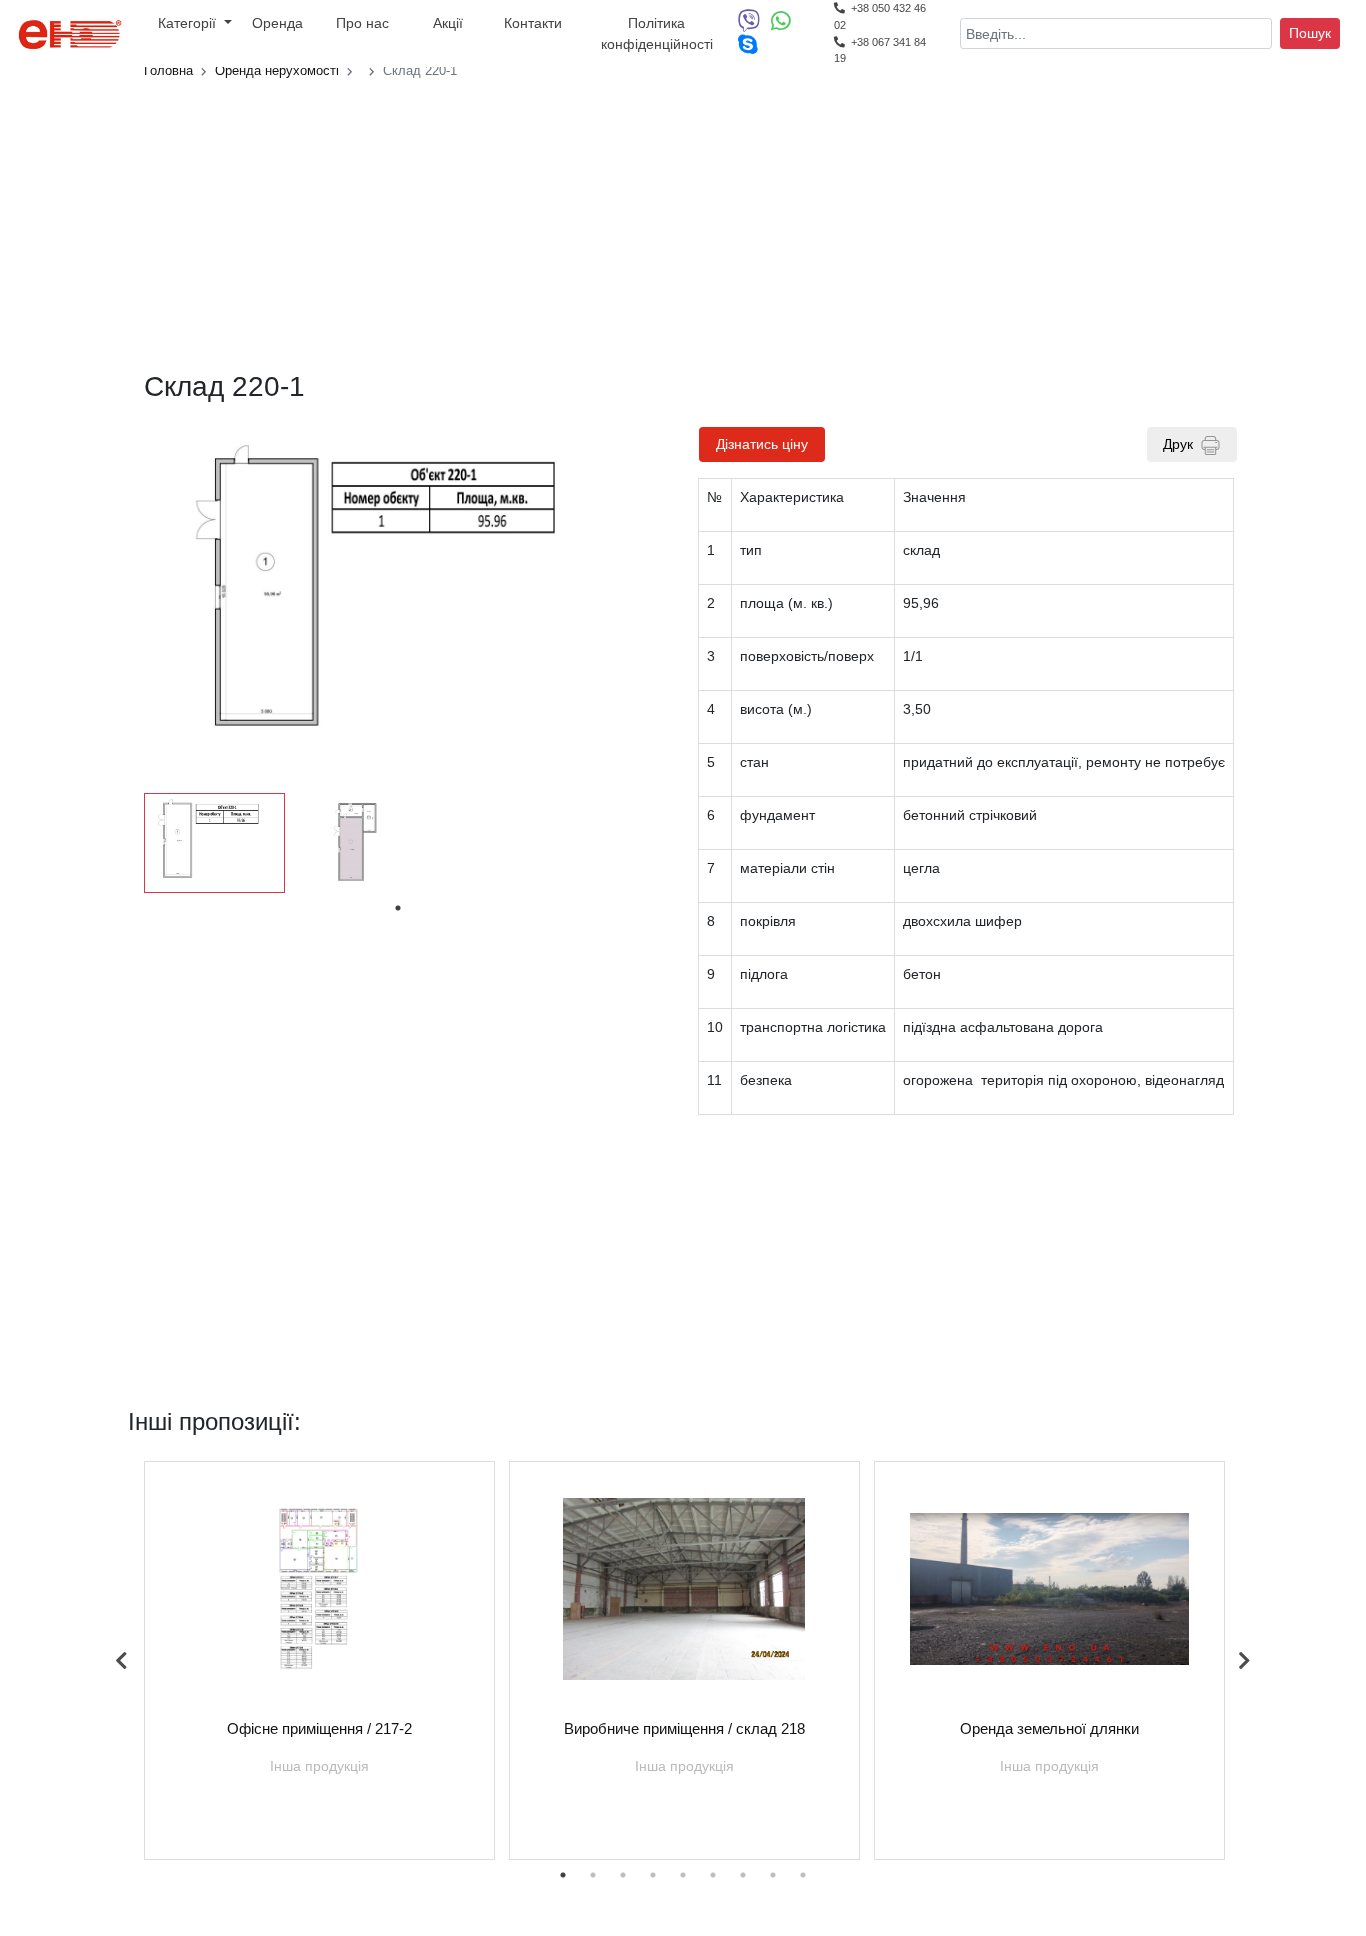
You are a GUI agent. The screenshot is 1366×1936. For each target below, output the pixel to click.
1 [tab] (398, 908)
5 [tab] (683, 1875)
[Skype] (748, 49)
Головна (168, 71)
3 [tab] (623, 1875)
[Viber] (754, 25)
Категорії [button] (189, 23)
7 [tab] (743, 1875)
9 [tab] (803, 1875)
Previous (122, 1661)
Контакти (533, 23)
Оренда (277, 23)
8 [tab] (773, 1875)
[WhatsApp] (785, 25)
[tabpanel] (214, 843)
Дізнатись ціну (762, 444)
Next (1244, 1661)
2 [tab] (593, 1875)
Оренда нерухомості (277, 71)
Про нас (362, 23)
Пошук (1310, 33)
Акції (448, 23)
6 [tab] (713, 1875)
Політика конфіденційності (657, 33)
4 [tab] (653, 1875)
